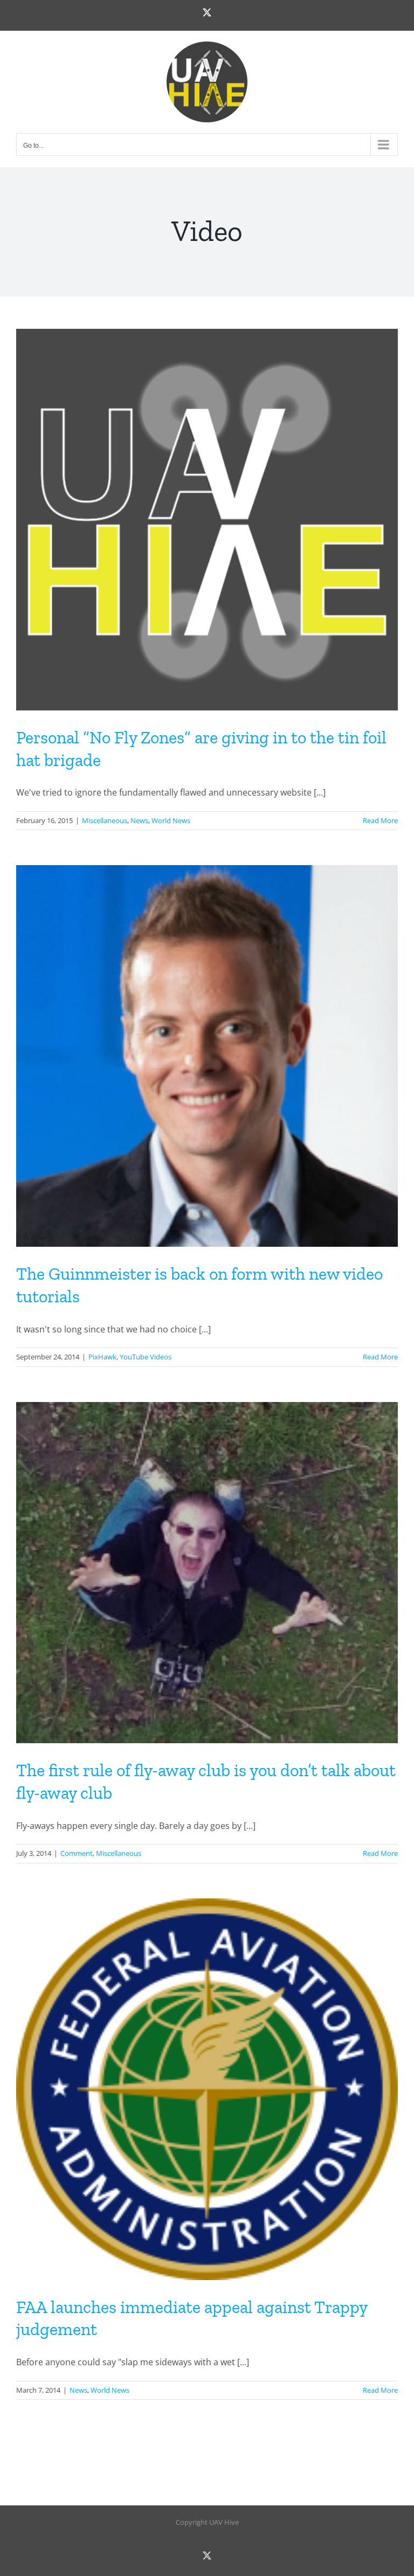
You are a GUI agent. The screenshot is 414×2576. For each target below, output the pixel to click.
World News (171, 820)
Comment (77, 1853)
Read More (380, 820)
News (139, 820)
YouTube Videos (146, 1357)
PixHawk (102, 1357)
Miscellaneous (105, 820)
